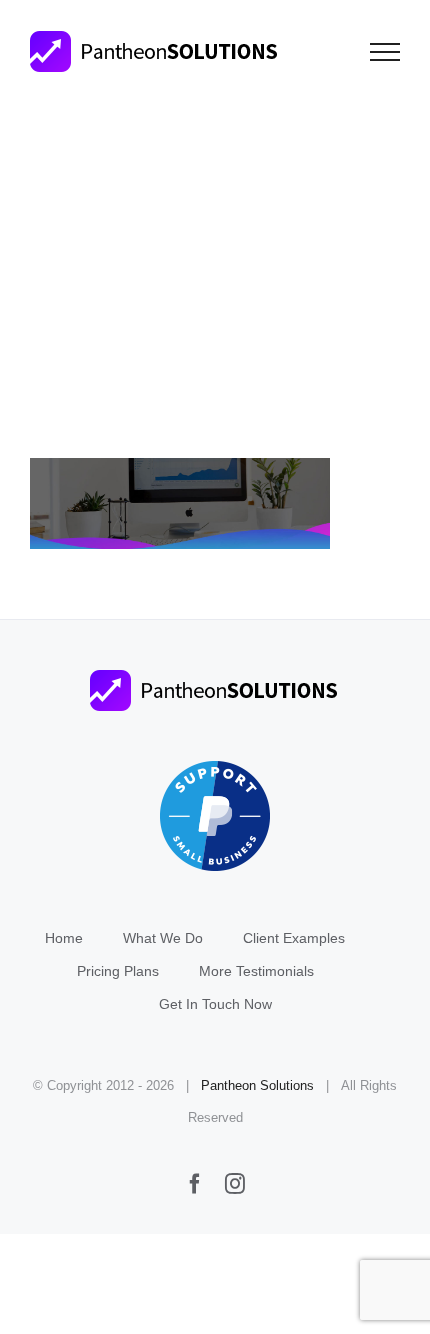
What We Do (163, 938)
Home (64, 938)
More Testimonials (256, 971)
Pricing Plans (118, 971)
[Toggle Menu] (385, 52)
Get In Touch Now (215, 1004)
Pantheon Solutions (257, 1085)
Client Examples (294, 938)
